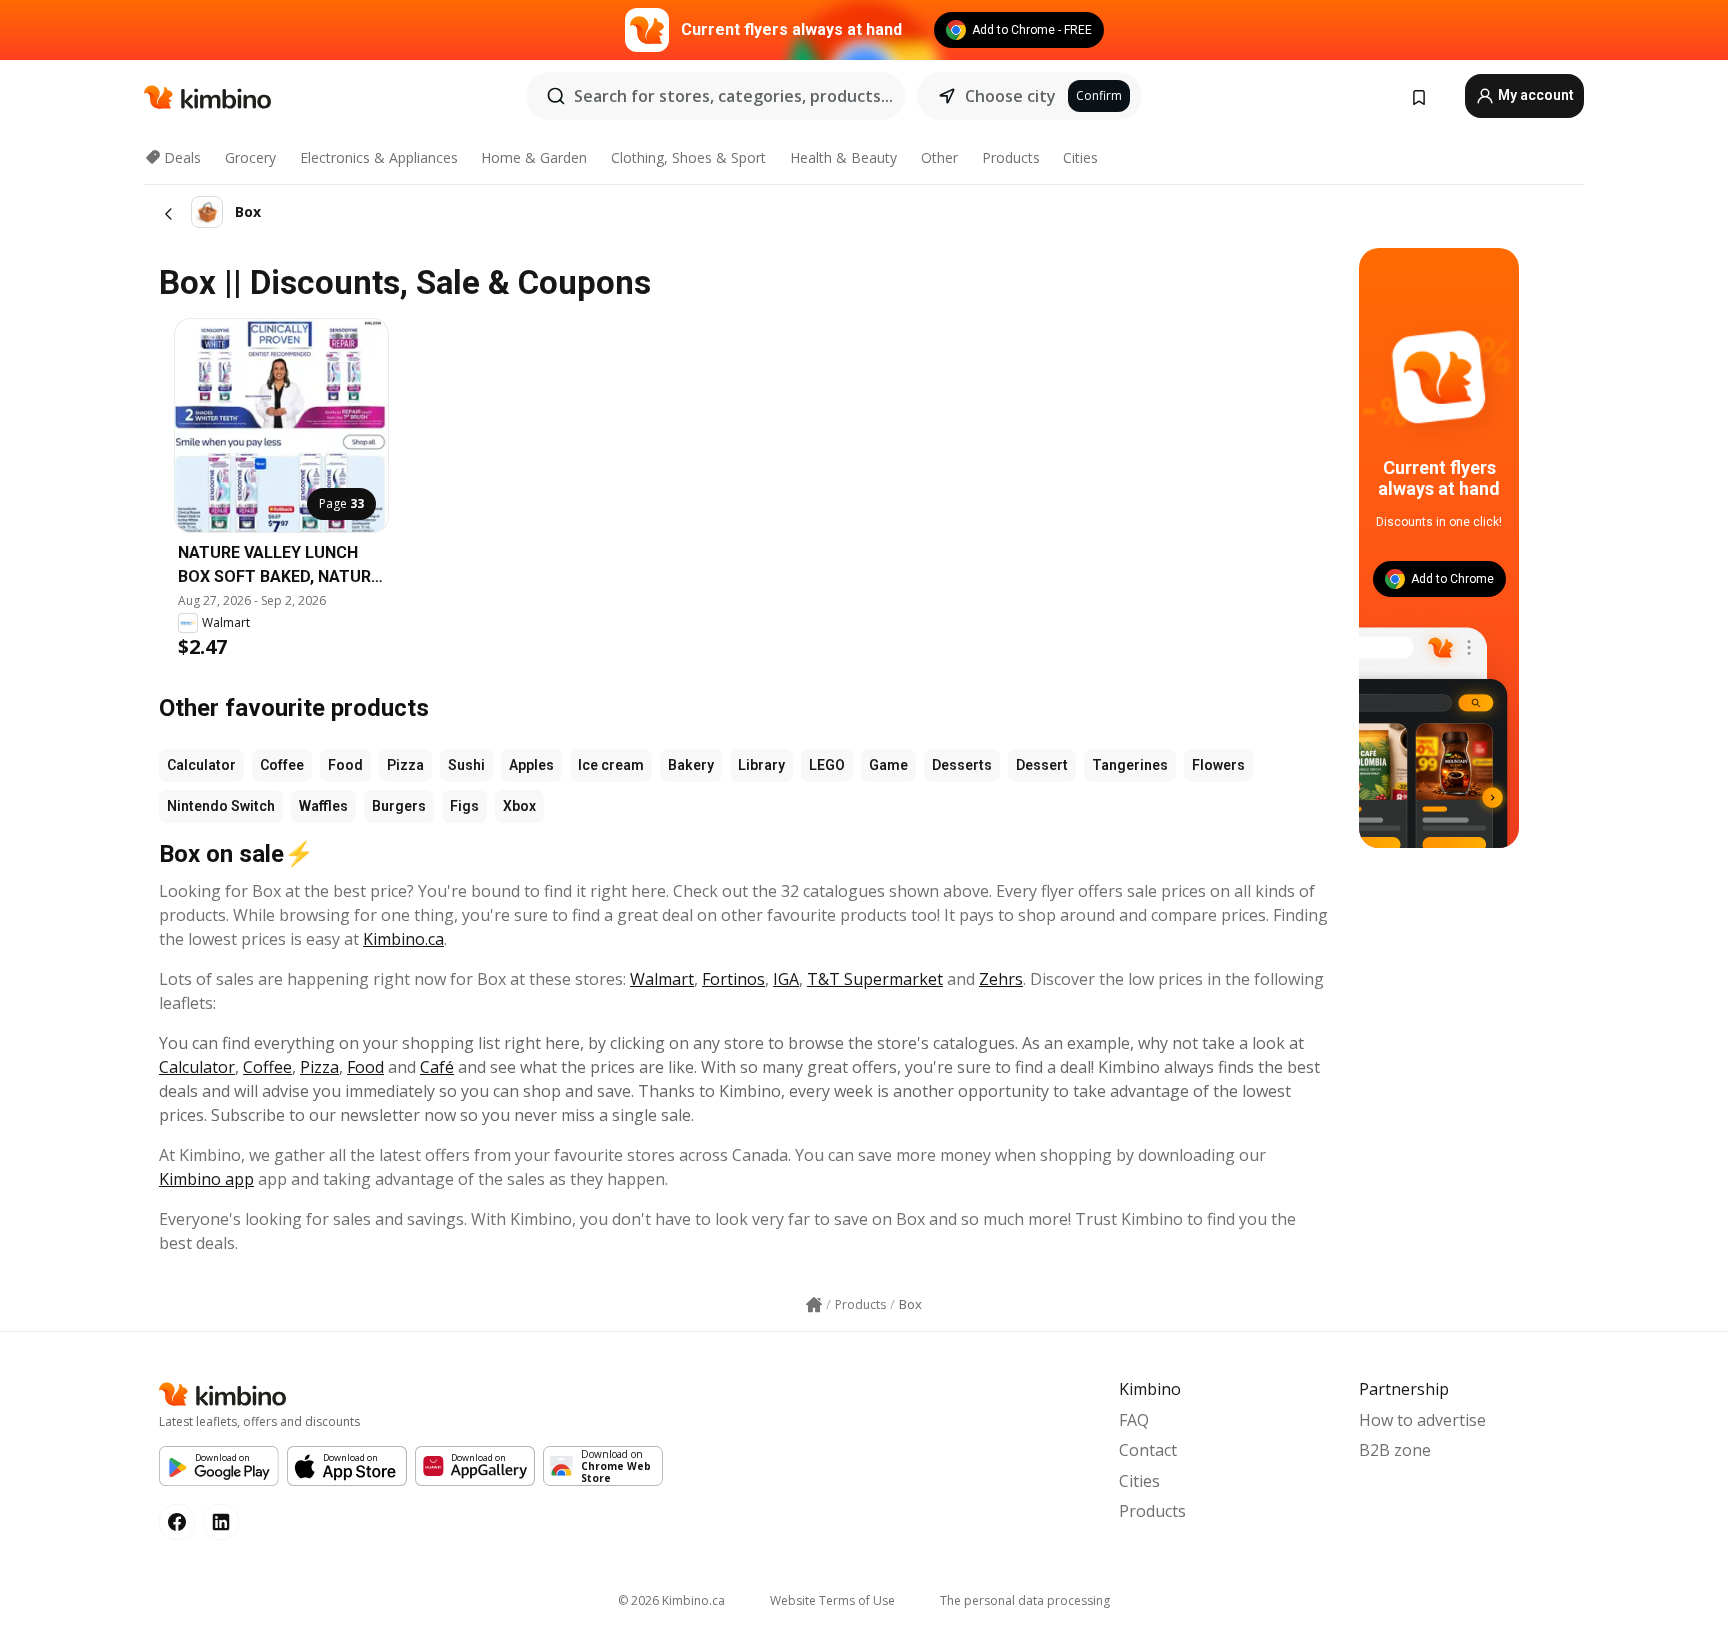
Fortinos (733, 979)
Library (761, 765)
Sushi (466, 765)
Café (437, 1067)
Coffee (282, 765)
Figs (464, 806)
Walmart (662, 979)
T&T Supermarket (875, 979)
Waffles (323, 806)
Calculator (201, 765)
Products (1011, 157)
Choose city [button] (1010, 96)
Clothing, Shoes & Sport (688, 157)
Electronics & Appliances (379, 157)
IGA (786, 979)
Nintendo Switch (221, 806)
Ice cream (611, 765)
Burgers (399, 806)
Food (345, 765)
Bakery (691, 765)
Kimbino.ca (403, 939)
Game (888, 765)
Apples (531, 765)
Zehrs (1001, 979)
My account (1534, 95)
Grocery (250, 157)
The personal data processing (1025, 1600)
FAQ (1134, 1420)
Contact (1148, 1450)
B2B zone (1395, 1450)
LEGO (827, 765)
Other (939, 157)
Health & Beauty (843, 157)
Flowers (1218, 765)
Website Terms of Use (832, 1600)
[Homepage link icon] (814, 1305)
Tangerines (1130, 765)
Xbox (519, 806)
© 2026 (671, 1600)
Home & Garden (534, 157)
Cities (1080, 157)
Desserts (962, 765)
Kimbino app (206, 1179)
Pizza (405, 765)
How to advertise (1422, 1420)
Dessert (1042, 765)
